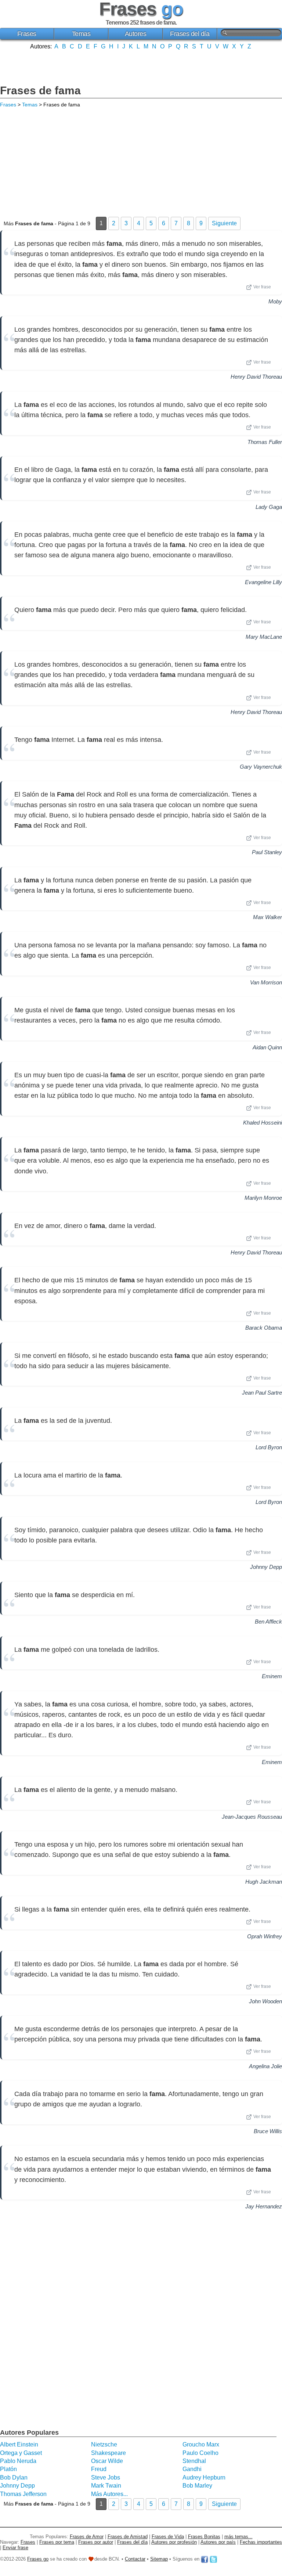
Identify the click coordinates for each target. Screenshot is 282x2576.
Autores (136, 34)
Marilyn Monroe (263, 1198)
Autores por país (218, 2542)
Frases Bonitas (204, 2537)
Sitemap (159, 2559)
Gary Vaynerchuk (261, 767)
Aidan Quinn (267, 1047)
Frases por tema (57, 2542)
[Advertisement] (141, 66)
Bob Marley (197, 2486)
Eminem (272, 1676)
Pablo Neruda (18, 2461)
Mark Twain (106, 2486)
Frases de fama (40, 90)
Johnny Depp (266, 1567)
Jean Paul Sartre (262, 1393)
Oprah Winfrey (265, 1936)
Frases (27, 34)
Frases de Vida (168, 2537)
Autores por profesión (174, 2542)
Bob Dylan (14, 2477)
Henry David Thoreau (256, 377)
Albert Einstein (19, 2444)
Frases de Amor (87, 2537)
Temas (81, 34)
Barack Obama (264, 1328)
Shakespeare (109, 2453)
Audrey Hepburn (204, 2477)
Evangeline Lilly (263, 582)
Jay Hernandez (264, 2206)
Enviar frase (15, 2548)
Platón (8, 2469)
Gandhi (192, 2469)
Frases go (38, 2559)
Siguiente (224, 223)
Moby (275, 301)
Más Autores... (109, 2494)
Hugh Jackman (264, 1882)
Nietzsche (104, 2444)
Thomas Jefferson (23, 2494)
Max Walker (267, 917)
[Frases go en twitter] (213, 2559)
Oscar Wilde (107, 2461)
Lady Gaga (269, 507)
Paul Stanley (267, 852)
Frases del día (190, 34)
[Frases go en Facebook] (205, 2559)
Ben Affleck (268, 1622)
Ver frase (262, 287)
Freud (99, 2469)
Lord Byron (269, 1447)
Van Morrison (266, 982)
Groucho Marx (201, 2444)
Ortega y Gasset (21, 2453)
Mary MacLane (264, 637)
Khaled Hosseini (263, 1123)
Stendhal (194, 2461)
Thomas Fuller (265, 442)
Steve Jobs (106, 2477)
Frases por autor (96, 2542)
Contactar (135, 2559)
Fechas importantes (261, 2542)
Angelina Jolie (265, 2066)
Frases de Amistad (128, 2537)
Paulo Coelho (200, 2453)
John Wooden (265, 2001)
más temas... (238, 2537)
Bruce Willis (268, 2131)
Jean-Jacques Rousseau (252, 1817)
